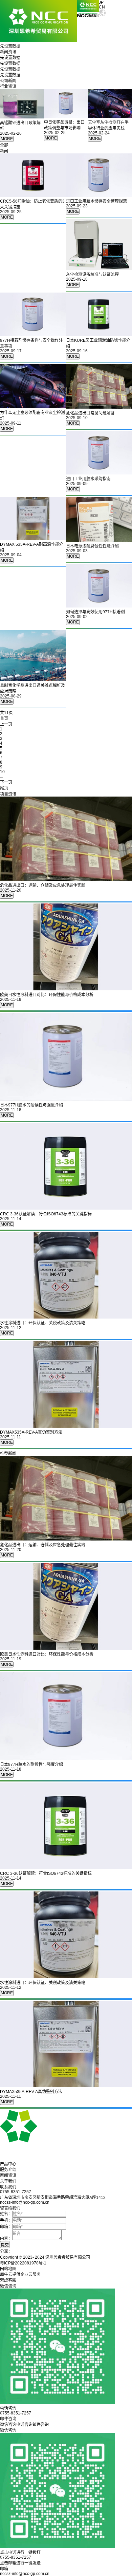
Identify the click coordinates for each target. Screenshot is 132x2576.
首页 (4, 718)
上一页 (6, 724)
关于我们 (8, 2181)
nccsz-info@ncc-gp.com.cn (25, 2574)
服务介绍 (8, 2170)
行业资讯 (8, 87)
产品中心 (8, 2164)
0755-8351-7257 (16, 2557)
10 (2, 772)
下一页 (6, 782)
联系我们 (8, 2187)
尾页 (4, 788)
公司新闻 (8, 81)
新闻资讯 (8, 2176)
